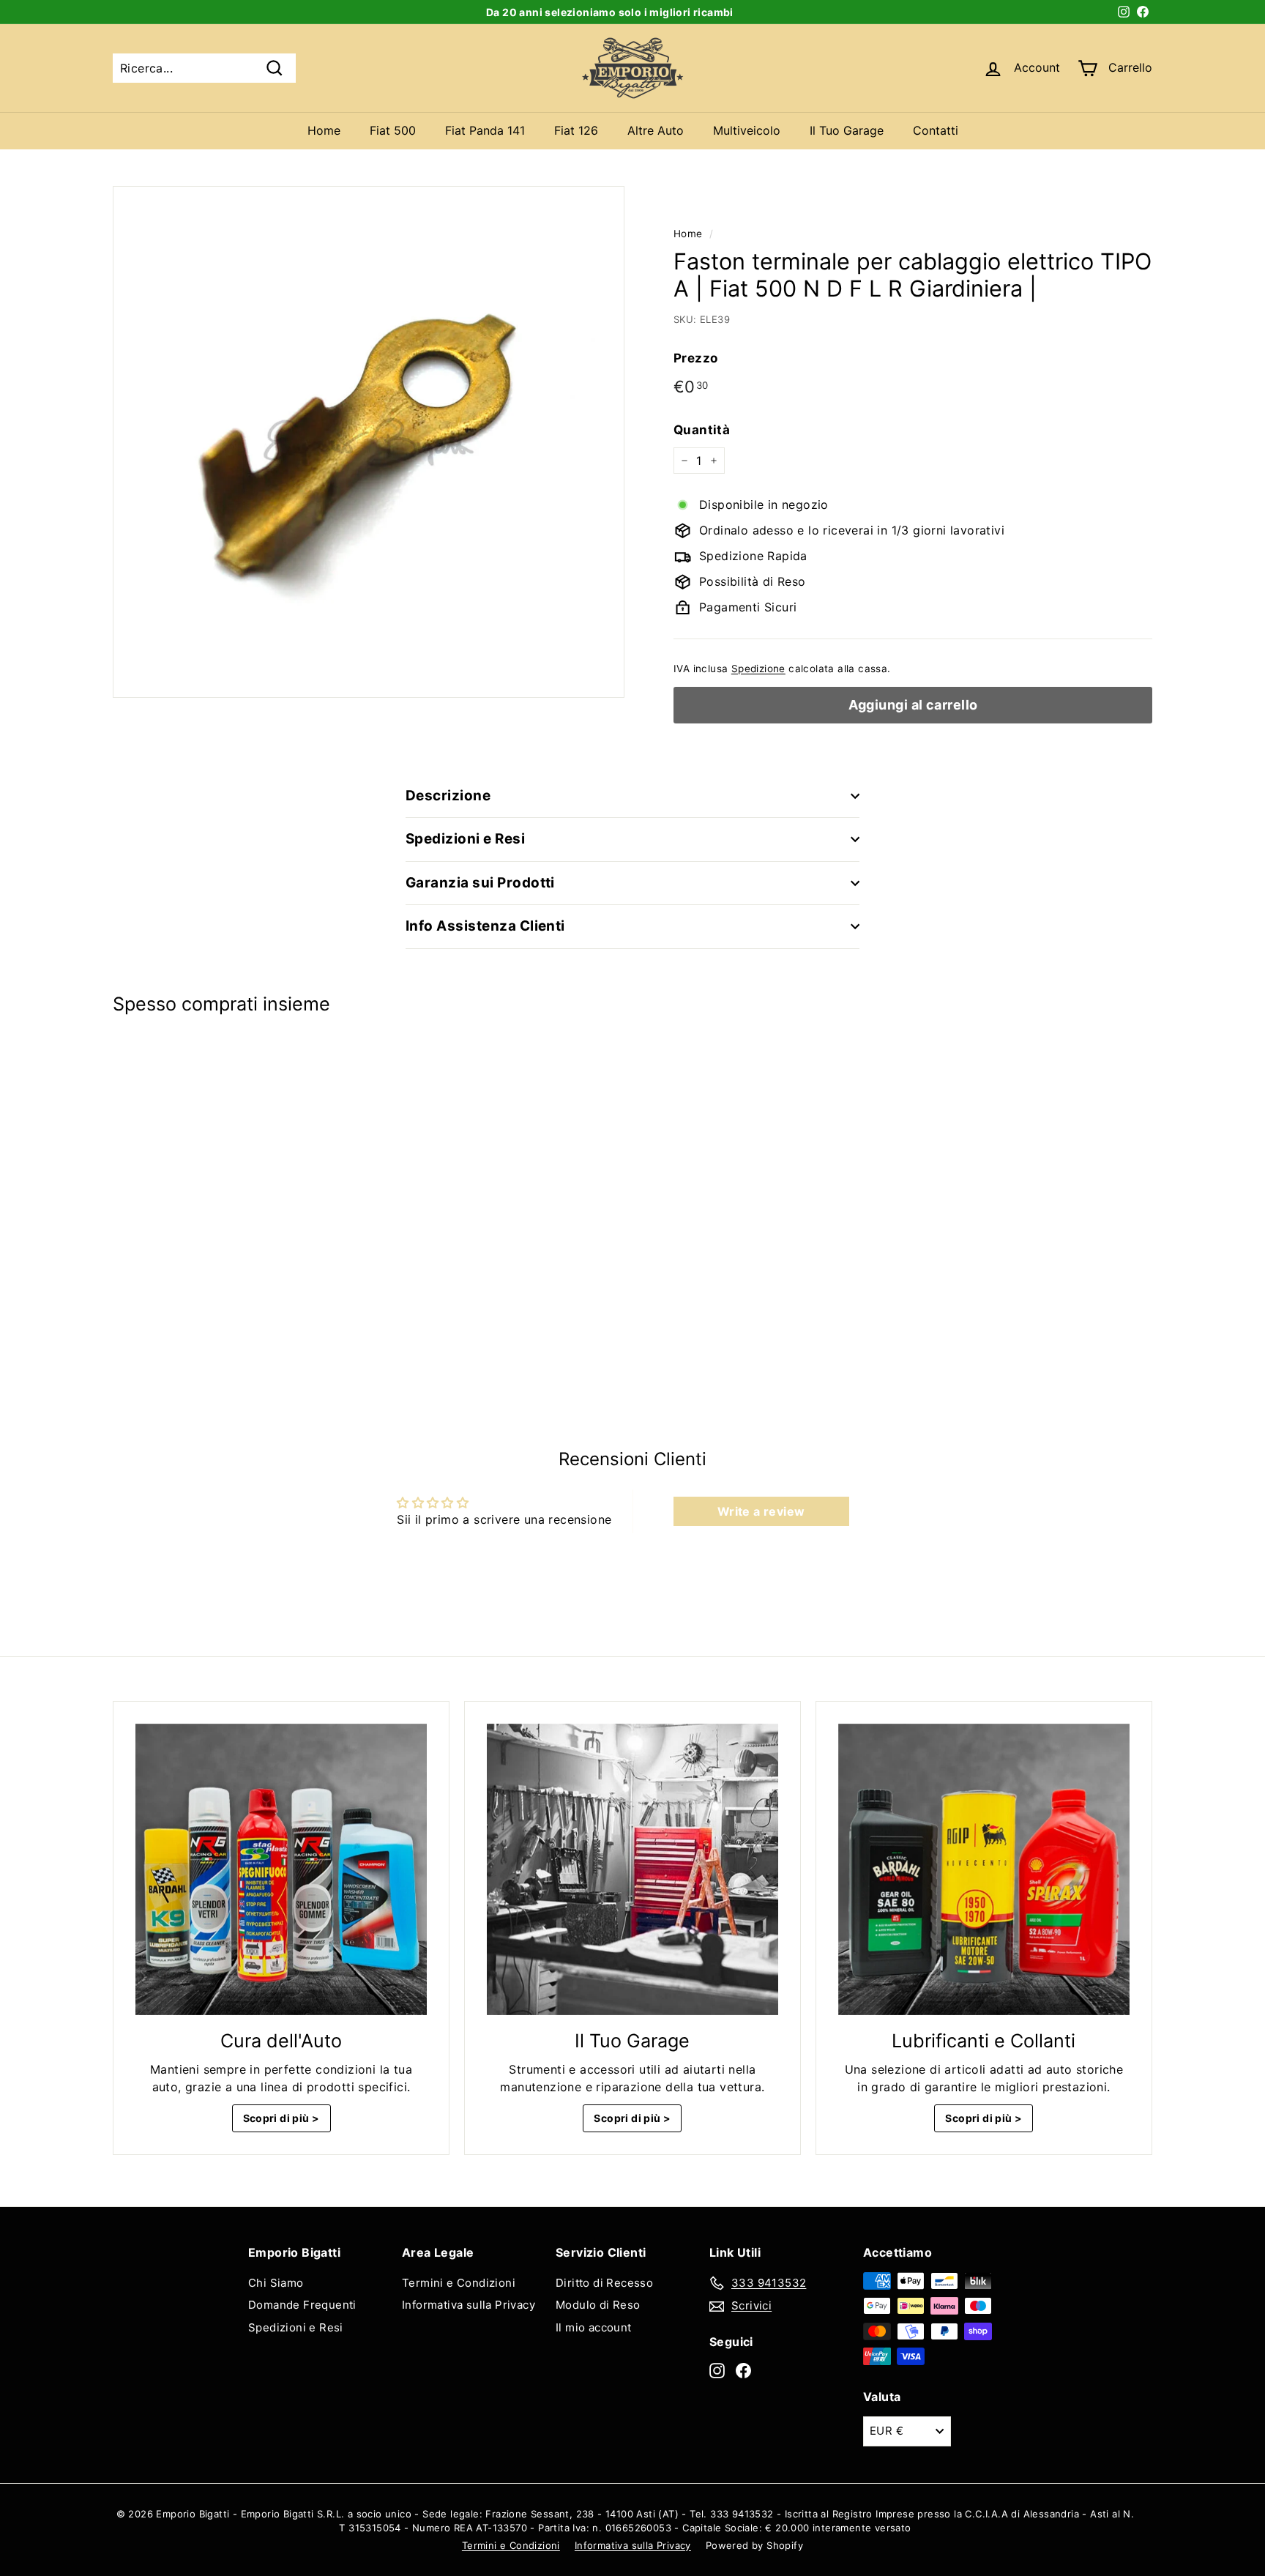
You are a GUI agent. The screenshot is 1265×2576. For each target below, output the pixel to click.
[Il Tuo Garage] (632, 1869)
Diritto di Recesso (604, 2283)
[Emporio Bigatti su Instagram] (717, 2370)
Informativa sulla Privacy (469, 2305)
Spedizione (758, 669)
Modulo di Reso (598, 2305)
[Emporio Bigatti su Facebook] (743, 2370)
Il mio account (594, 2327)
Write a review (761, 1511)
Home (324, 130)
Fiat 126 (576, 130)
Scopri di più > (281, 2118)
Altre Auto (656, 130)
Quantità (702, 430)
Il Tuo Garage (847, 130)
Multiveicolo (747, 130)
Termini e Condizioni (459, 2283)
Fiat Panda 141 (485, 130)
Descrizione (448, 796)
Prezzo (695, 358)
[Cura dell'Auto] (281, 1869)
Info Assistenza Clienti (485, 926)
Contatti (936, 130)
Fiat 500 (393, 130)
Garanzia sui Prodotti (480, 883)
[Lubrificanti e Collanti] (984, 1869)
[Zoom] (369, 442)
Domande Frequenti (302, 2305)
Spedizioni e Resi (465, 839)
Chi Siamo (276, 2283)
